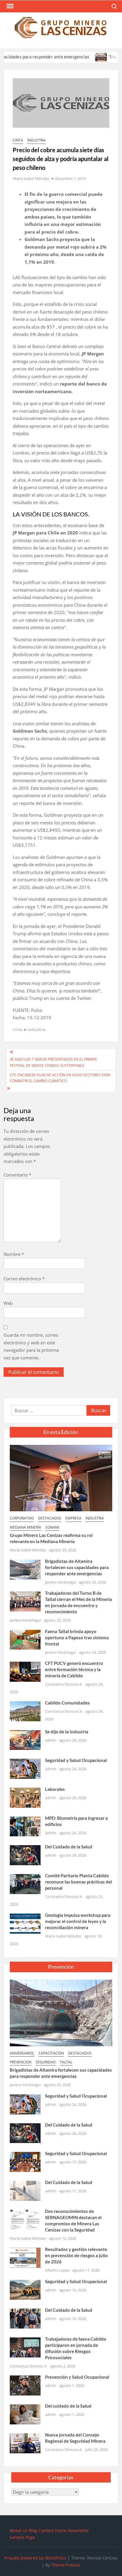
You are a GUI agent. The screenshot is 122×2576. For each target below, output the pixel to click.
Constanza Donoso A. (64, 1684)
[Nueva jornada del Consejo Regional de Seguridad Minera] (25, 2443)
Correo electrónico (24, 1279)
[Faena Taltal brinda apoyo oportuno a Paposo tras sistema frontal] (25, 1639)
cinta (18, 140)
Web (8, 1303)
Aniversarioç (22, 2053)
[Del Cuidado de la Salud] (25, 1855)
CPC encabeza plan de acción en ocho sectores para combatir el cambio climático (60, 1078)
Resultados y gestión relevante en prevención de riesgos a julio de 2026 (76, 2255)
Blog (33, 2530)
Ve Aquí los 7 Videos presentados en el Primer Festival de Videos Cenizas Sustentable (53, 1062)
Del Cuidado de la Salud (69, 1847)
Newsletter (78, 2530)
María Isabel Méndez (31, 178)
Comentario (17, 1175)
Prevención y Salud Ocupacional (77, 2377)
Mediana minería (25, 1527)
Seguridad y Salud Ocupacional (76, 1760)
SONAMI (52, 1527)
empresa (73, 1518)
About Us (19, 2530)
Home (61, 2530)
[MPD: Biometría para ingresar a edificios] (25, 1826)
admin (51, 1740)
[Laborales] (25, 1797)
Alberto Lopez (57, 2270)
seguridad (46, 2062)
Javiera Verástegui (61, 1582)
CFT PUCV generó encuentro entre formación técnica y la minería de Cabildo (74, 1669)
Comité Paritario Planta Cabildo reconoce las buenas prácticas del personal (78, 1882)
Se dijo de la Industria (67, 1732)
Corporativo (22, 1518)
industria (36, 140)
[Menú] (9, 6)
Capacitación (51, 2053)
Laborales (55, 1789)
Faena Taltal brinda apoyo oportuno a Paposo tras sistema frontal (77, 1638)
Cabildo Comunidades (67, 1703)
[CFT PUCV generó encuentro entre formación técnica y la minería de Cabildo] (25, 1671)
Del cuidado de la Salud (68, 2406)
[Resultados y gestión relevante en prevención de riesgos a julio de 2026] (25, 2257)
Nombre (14, 1254)
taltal (66, 2062)
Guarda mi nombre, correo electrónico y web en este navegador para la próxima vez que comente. (31, 1346)
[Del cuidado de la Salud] (25, 2414)
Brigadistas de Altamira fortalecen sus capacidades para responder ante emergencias (77, 1567)
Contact (46, 2530)
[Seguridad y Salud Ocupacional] (25, 1768)
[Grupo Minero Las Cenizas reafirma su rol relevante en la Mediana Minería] (61, 1477)
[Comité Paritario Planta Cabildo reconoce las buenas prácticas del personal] (25, 1883)
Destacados (50, 1518)
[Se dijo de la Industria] (25, 1740)
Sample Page (22, 2537)
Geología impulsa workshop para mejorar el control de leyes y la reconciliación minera (78, 1921)
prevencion (21, 2062)
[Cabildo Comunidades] (25, 1711)
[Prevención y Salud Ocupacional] (25, 2385)
